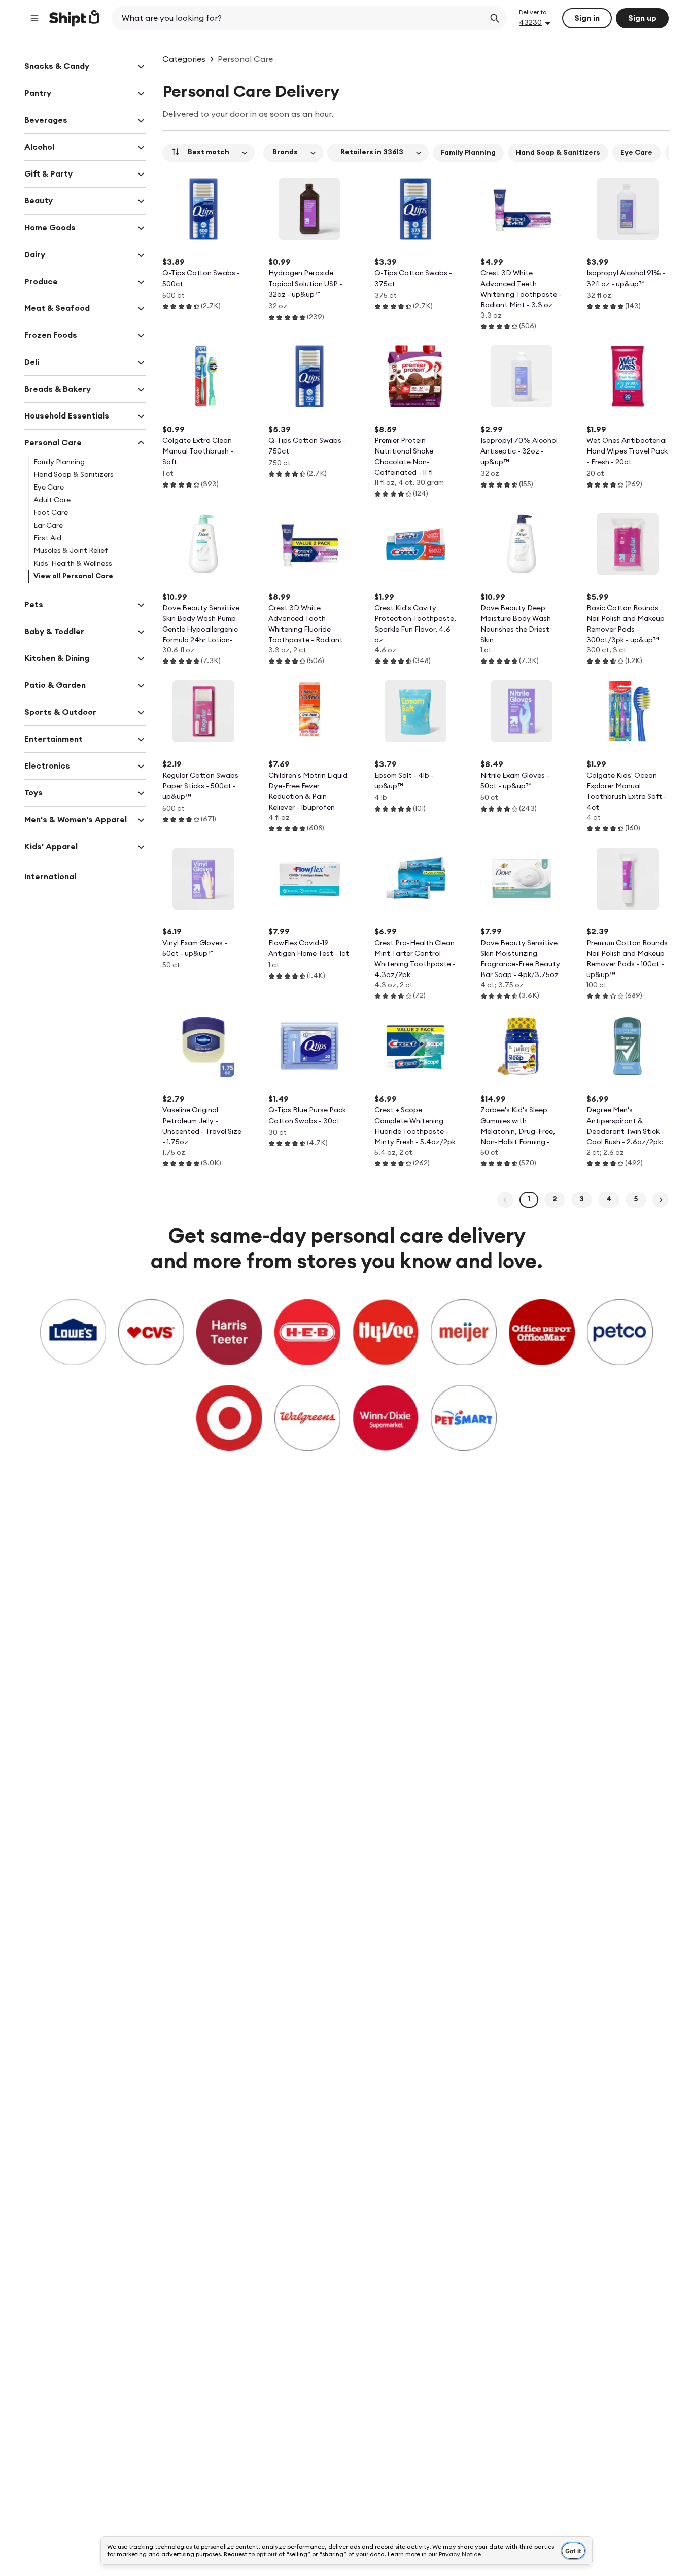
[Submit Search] (495, 18)
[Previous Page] (505, 1200)
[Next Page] (661, 1200)
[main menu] (34, 18)
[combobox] (299, 18)
